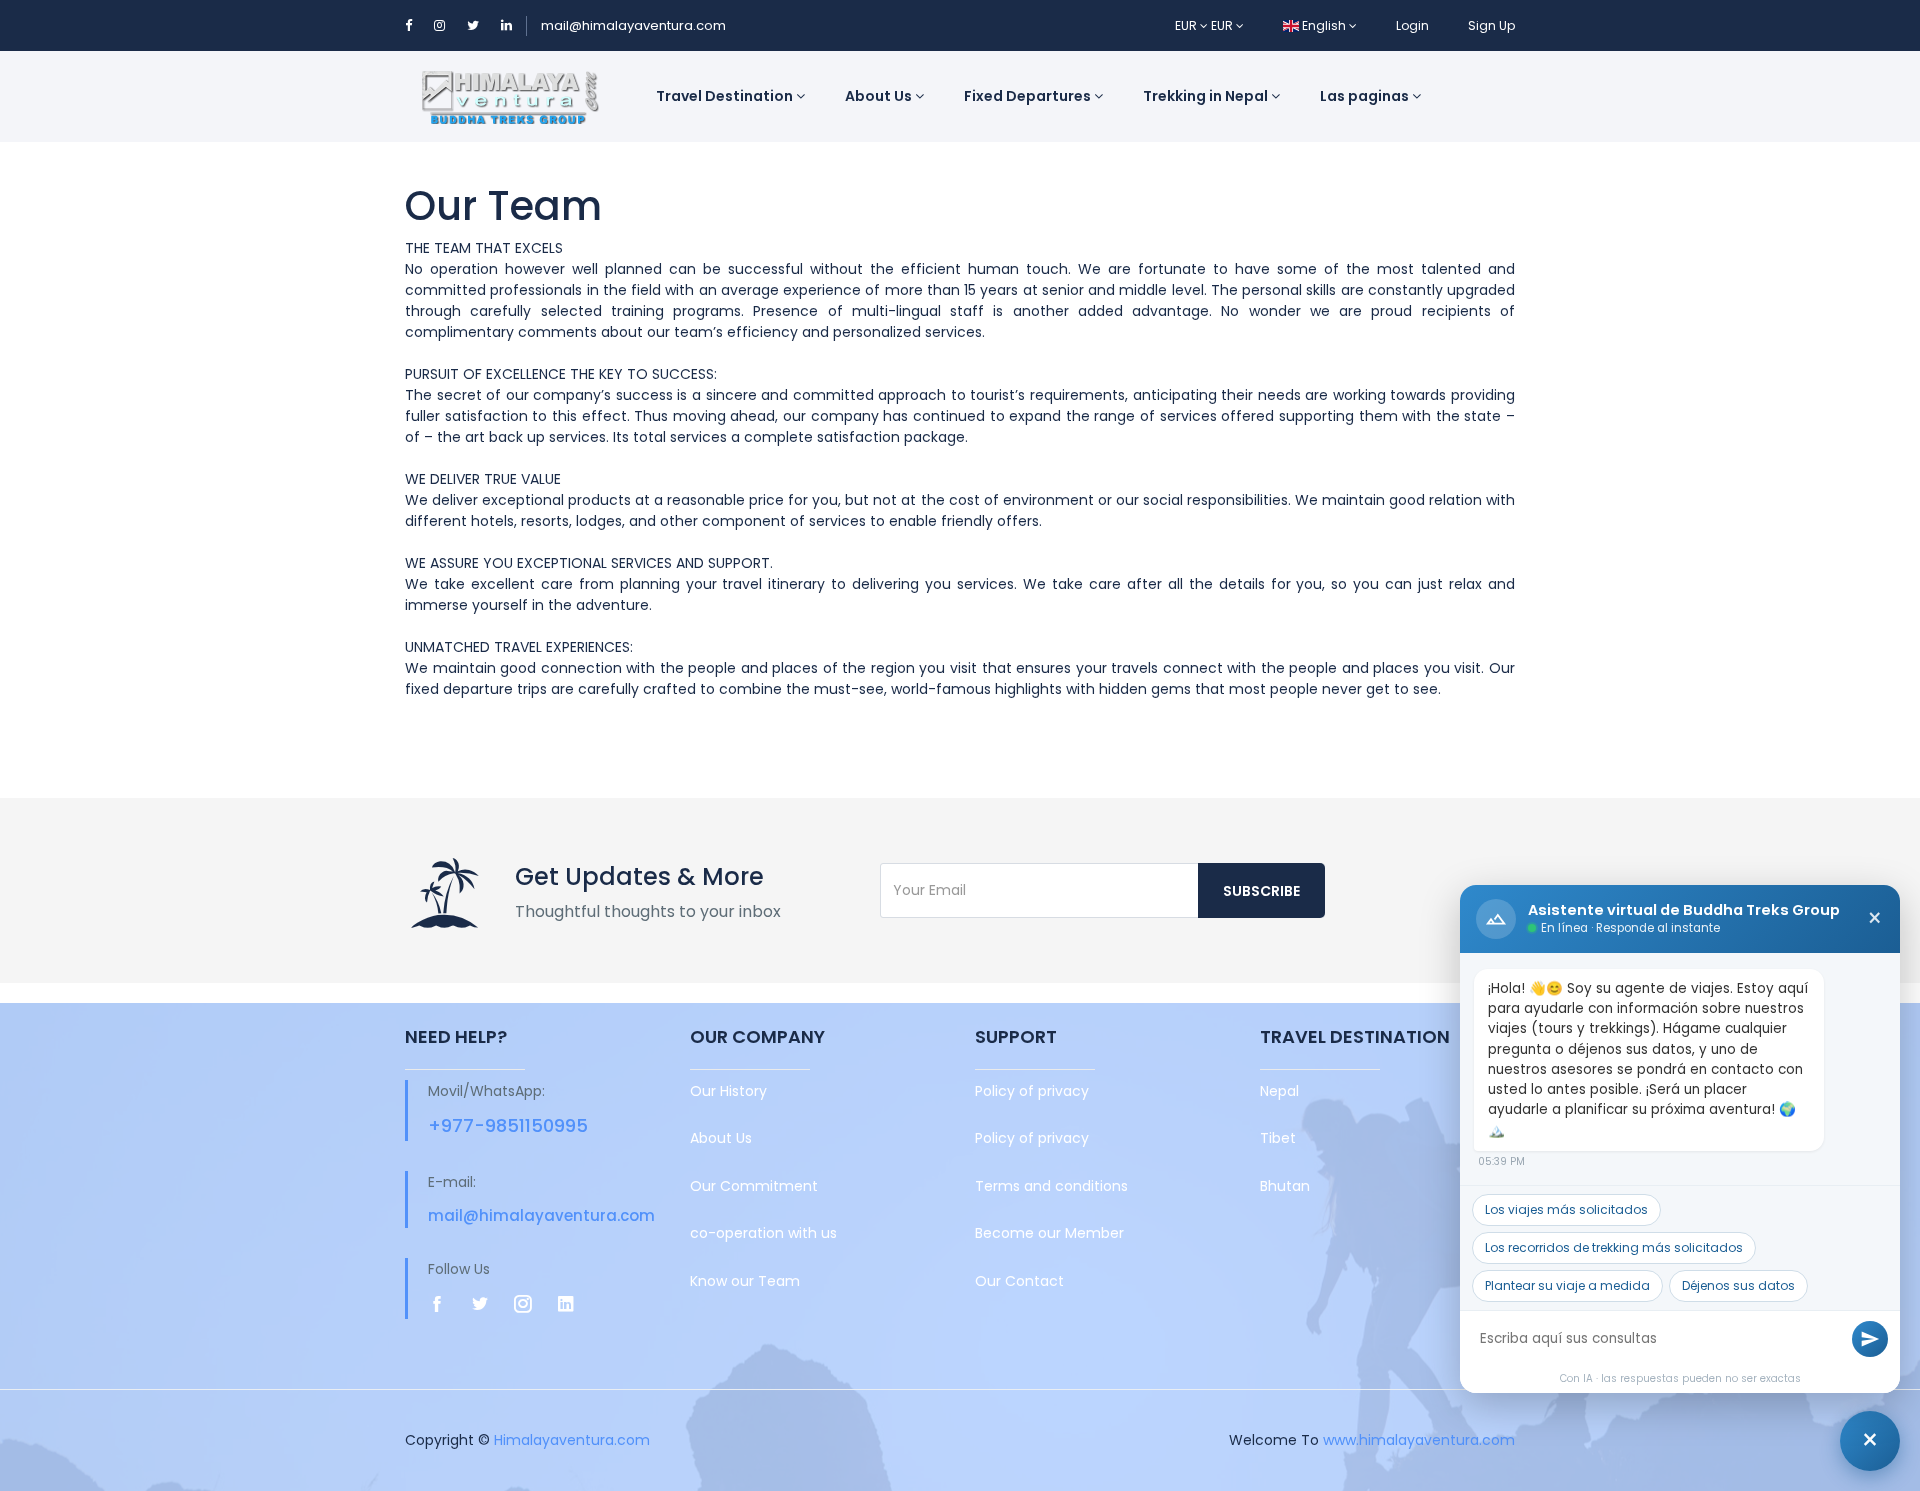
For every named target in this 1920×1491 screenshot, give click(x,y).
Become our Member (1049, 1233)
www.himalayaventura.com (1419, 1440)
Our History (728, 1091)
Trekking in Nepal (1207, 96)
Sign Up (1491, 25)
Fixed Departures (1029, 96)
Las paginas (1366, 96)
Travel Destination (726, 96)
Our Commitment (754, 1186)
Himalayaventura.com (572, 1440)
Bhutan (1285, 1186)
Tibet (1278, 1138)
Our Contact (1019, 1281)
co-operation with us (763, 1233)
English (1324, 25)
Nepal (1279, 1091)
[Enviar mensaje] (1870, 1339)
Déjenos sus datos (1738, 1285)
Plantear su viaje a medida (1567, 1285)
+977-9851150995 (508, 1125)
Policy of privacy (1032, 1091)
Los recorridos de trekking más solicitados (1614, 1247)
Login (1412, 25)
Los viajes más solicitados (1566, 1209)
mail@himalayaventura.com (633, 25)
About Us (880, 96)
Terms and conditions (1051, 1186)
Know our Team (745, 1281)
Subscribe (1261, 891)
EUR (1187, 25)
